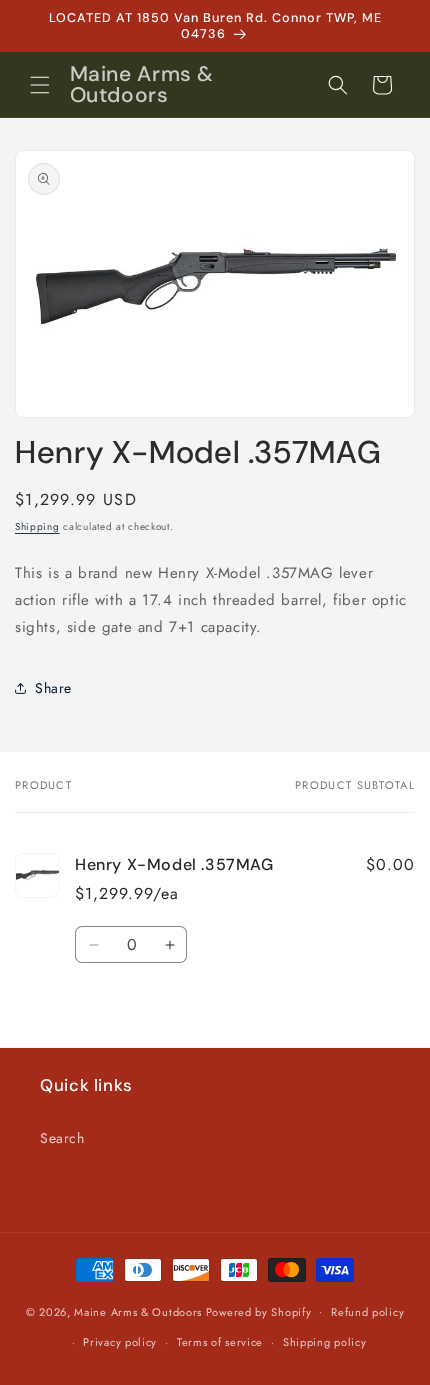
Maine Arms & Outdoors (138, 1311)
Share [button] (53, 688)
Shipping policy (325, 1342)
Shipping (37, 526)
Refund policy (367, 1312)
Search (62, 1138)
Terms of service (220, 1342)
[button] (40, 85)
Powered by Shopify (259, 1311)
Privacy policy (120, 1342)
